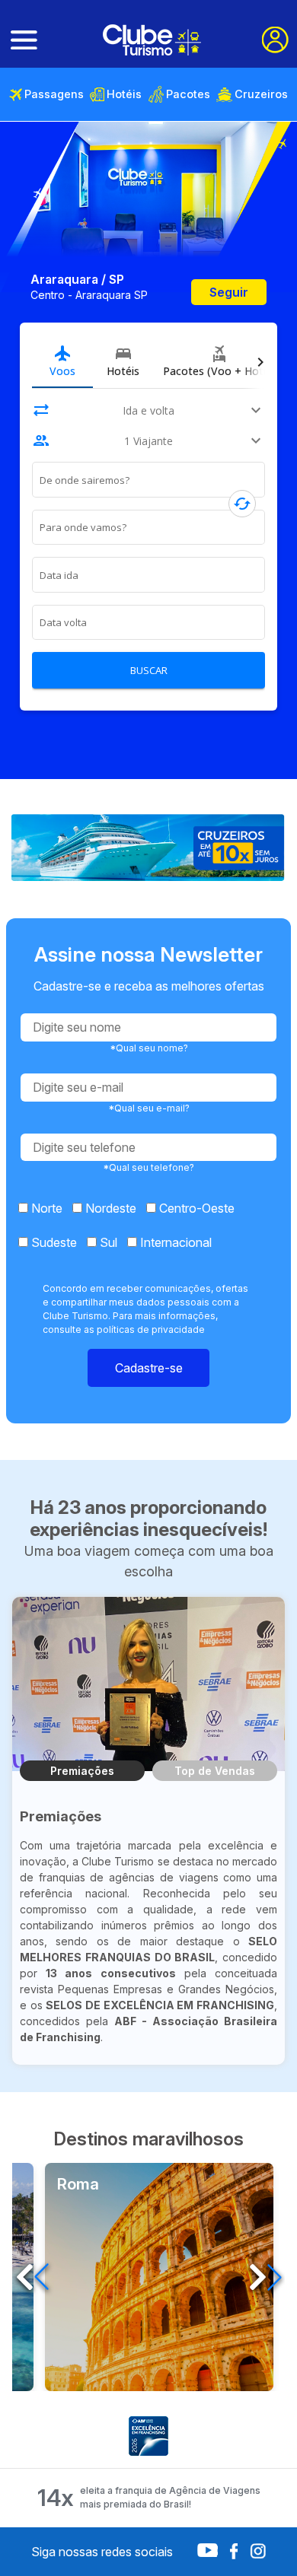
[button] (265, 2277)
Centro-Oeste (195, 1208)
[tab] (62, 361)
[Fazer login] (275, 40)
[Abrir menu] (24, 40)
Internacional (174, 1242)
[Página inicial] (152, 40)
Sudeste (53, 1242)
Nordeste (109, 1208)
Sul (107, 1242)
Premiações (82, 1771)
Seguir (229, 292)
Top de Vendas (215, 1771)
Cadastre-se (149, 1368)
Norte (45, 1208)
